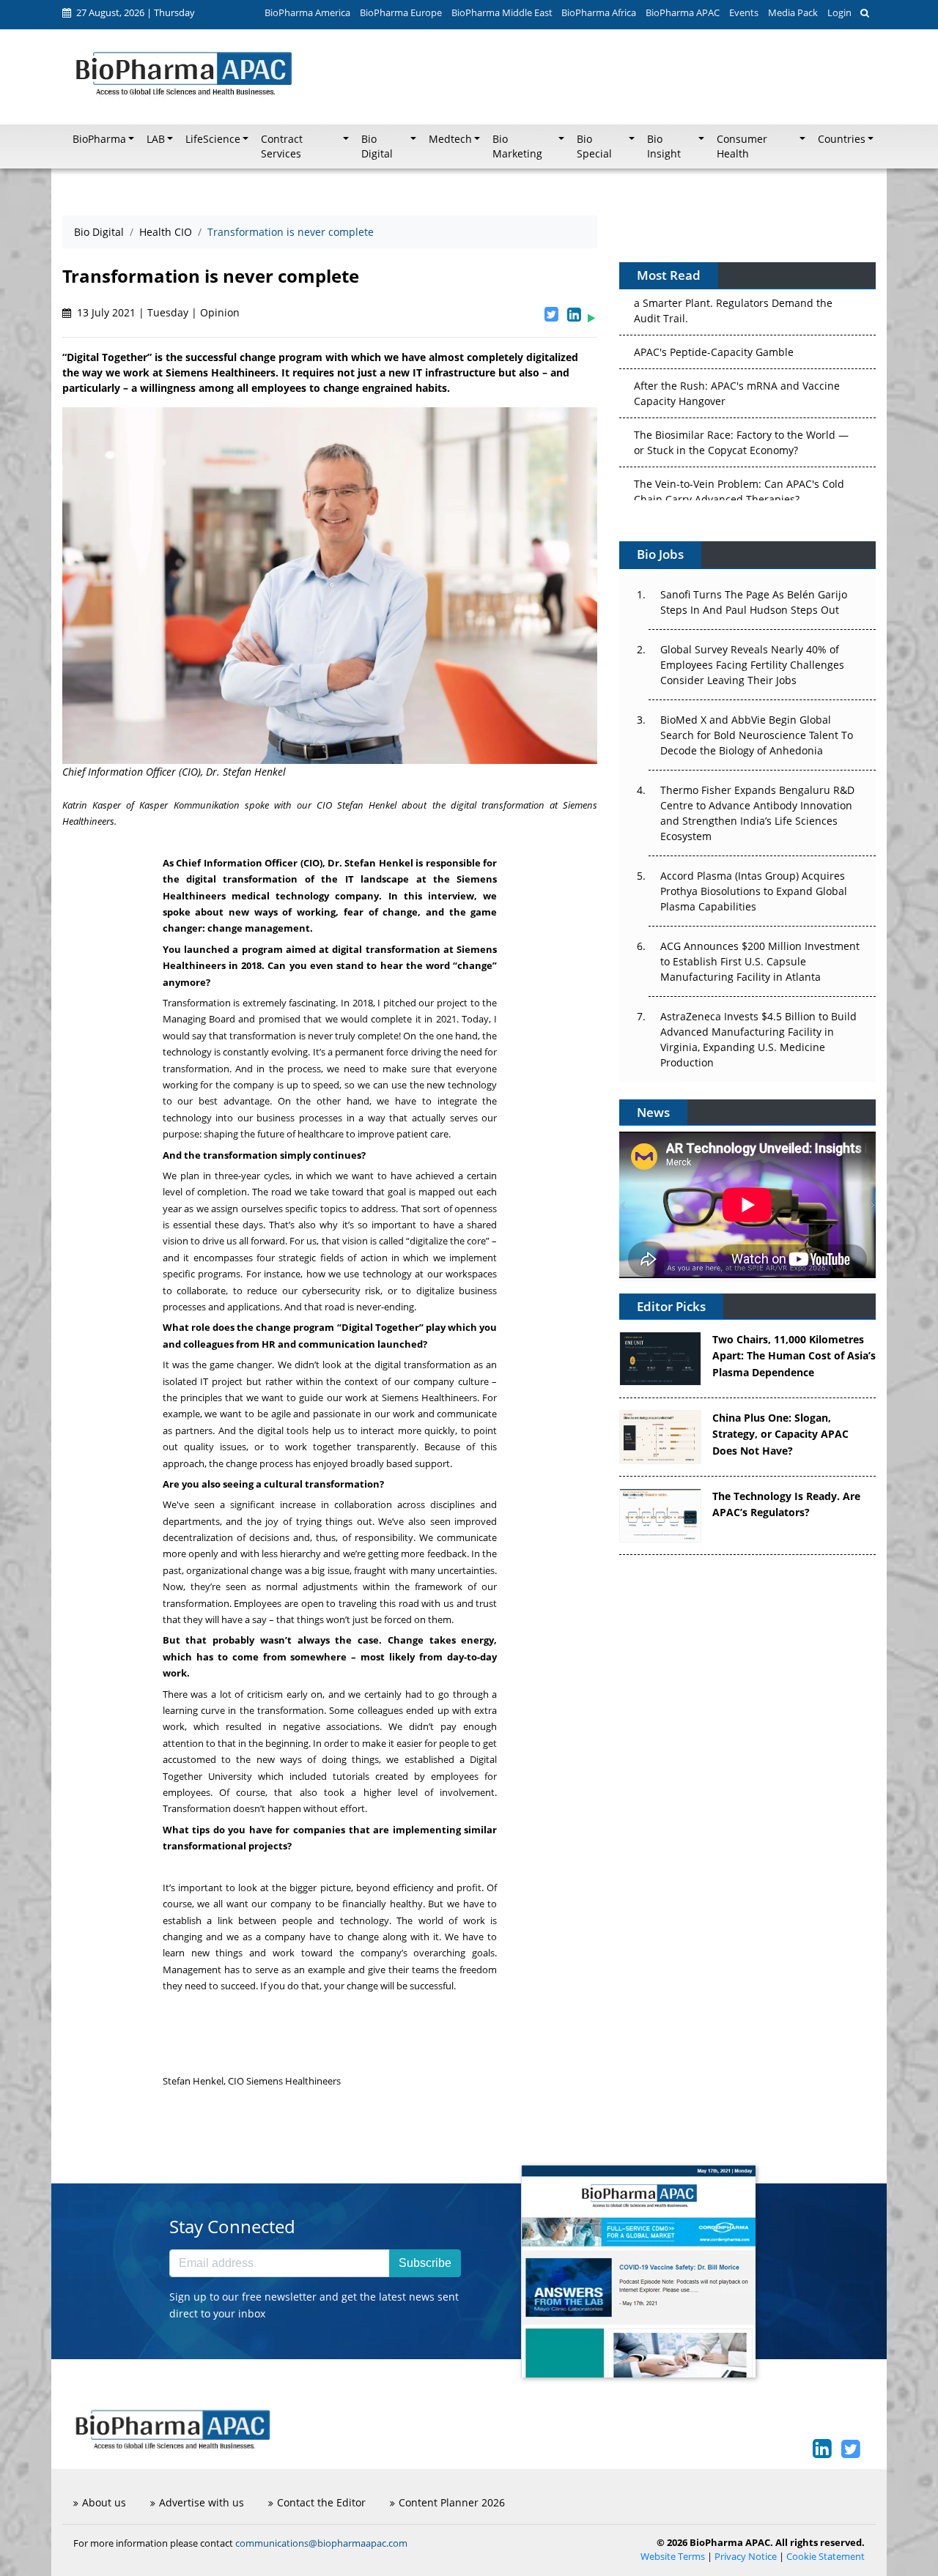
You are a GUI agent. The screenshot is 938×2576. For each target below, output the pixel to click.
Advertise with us (202, 2502)
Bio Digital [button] (377, 146)
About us (104, 2502)
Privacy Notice (746, 2557)
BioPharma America (307, 12)
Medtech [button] (450, 139)
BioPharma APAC (683, 12)
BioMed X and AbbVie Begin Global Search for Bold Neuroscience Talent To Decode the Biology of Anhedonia (757, 735)
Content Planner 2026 (452, 2502)
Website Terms (673, 2557)
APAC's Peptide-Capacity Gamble (714, 295)
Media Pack (793, 12)
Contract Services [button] (282, 146)
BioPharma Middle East (502, 12)
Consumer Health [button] (742, 146)
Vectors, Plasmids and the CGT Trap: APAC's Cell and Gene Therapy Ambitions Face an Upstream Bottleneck (741, 491)
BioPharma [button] (99, 139)
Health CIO (166, 232)
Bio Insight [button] (664, 146)
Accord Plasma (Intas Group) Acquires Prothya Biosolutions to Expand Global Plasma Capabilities (754, 891)
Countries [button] (842, 139)
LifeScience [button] (213, 139)
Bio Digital (99, 232)
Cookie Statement (826, 2557)
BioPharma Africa (599, 12)
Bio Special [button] (594, 146)
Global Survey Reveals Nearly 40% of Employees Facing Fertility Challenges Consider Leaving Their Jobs (752, 665)
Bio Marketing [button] (517, 146)
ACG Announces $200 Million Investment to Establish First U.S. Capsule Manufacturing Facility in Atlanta (760, 961)
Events (744, 12)
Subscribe (425, 2263)
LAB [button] (156, 139)
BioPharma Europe (401, 12)
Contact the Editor (321, 2502)
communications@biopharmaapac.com (321, 2543)
